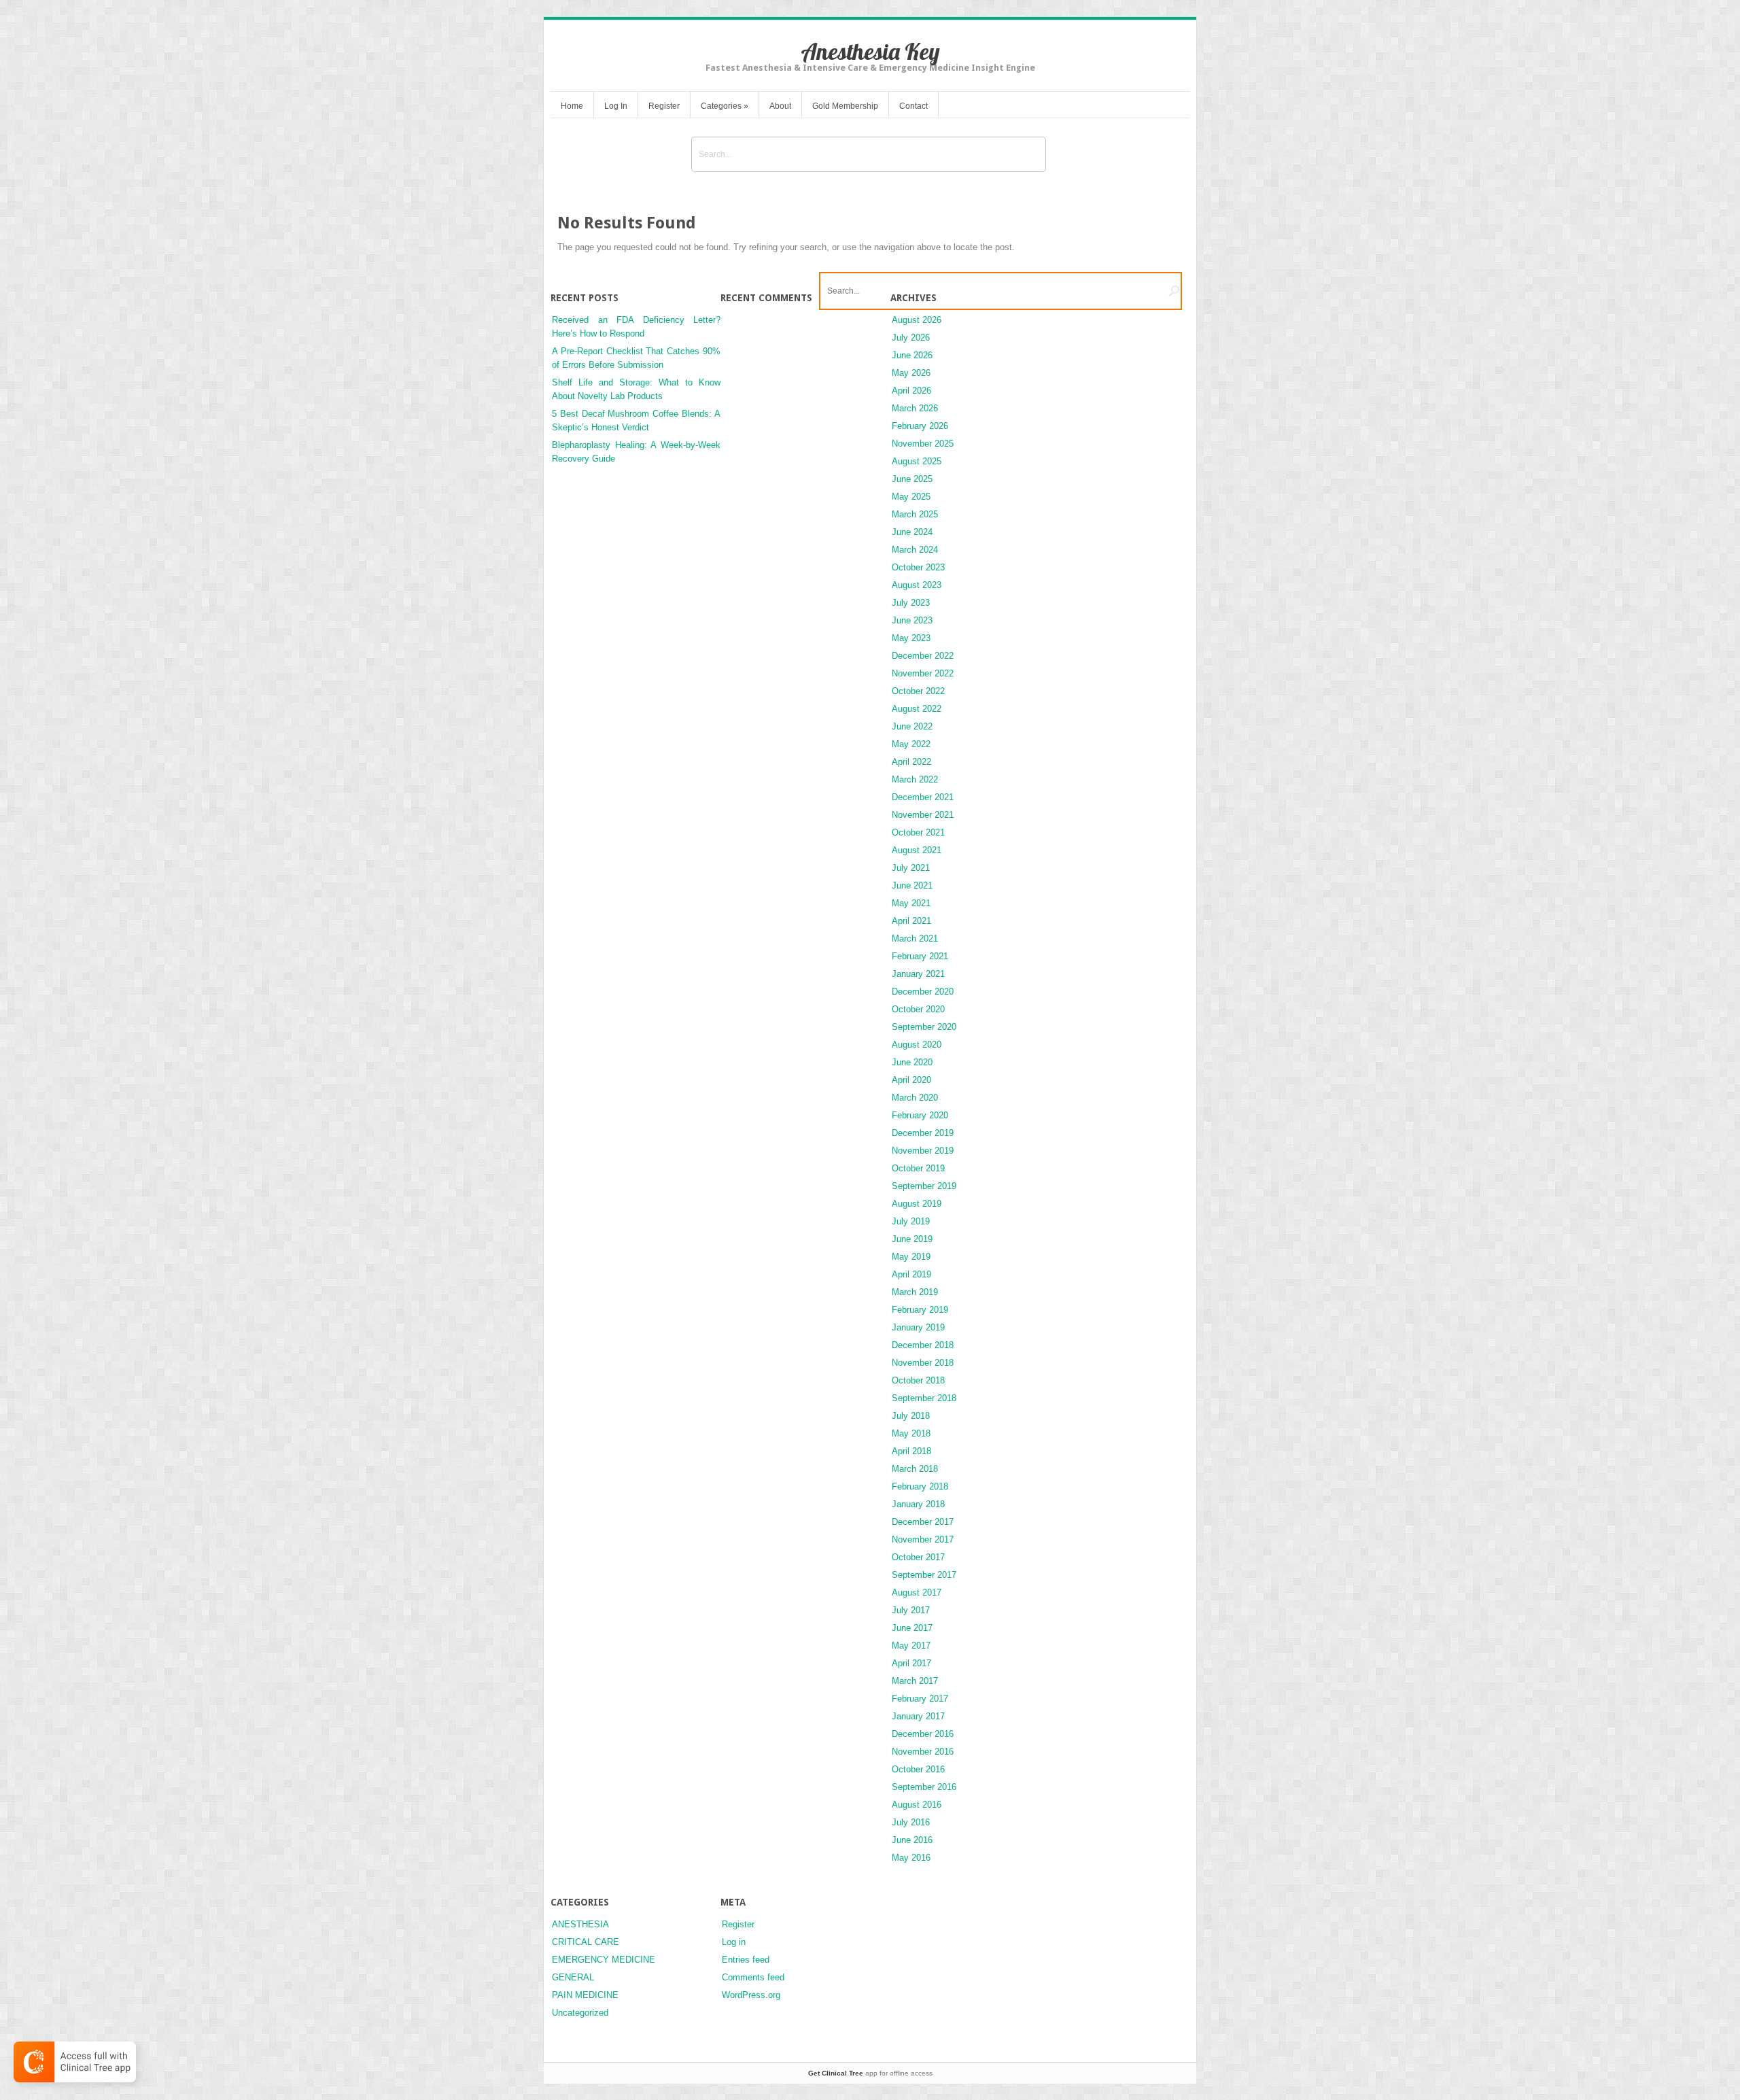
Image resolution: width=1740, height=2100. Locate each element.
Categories (725, 106)
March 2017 (915, 1681)
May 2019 (911, 1257)
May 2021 (911, 903)
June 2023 (912, 620)
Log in (734, 1942)
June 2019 (912, 1239)
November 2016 (923, 1752)
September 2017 (924, 1575)
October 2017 (918, 1557)
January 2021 (918, 974)
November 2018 (923, 1363)
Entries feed (746, 1960)
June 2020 (912, 1062)
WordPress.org (751, 1995)
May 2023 (911, 638)
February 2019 (920, 1310)
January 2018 (918, 1504)
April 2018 (911, 1451)
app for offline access (870, 2073)
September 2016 (924, 1787)
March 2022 (915, 779)
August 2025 (917, 461)
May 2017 (911, 1646)
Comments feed (753, 1977)
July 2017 (911, 1610)
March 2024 (915, 550)
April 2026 (911, 391)
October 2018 (918, 1380)
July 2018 (911, 1416)
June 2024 (912, 532)
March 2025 (915, 514)
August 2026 (917, 320)
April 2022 (911, 762)
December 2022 (923, 656)
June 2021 (912, 885)
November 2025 (923, 444)
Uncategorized (580, 2013)
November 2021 (923, 815)
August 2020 (917, 1045)
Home (572, 106)
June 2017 (912, 1628)
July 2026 (911, 338)
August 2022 (917, 709)
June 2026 (912, 355)
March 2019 (915, 1292)
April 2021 (911, 921)
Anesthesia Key (870, 51)
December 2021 (923, 797)
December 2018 (923, 1345)
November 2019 (923, 1151)
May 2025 (911, 497)
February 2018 (920, 1486)
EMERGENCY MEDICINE (604, 1960)
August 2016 (917, 1805)
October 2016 (918, 1769)
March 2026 (915, 408)
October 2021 (918, 832)
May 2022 (911, 744)
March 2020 (915, 1098)
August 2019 (917, 1204)
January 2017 (918, 1716)
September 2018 (924, 1398)
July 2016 (911, 1822)
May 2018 (911, 1433)
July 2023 (911, 603)
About (780, 106)
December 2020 (923, 992)
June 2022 (912, 726)
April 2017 (911, 1663)
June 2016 (912, 1840)
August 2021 (917, 850)
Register (664, 106)
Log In (616, 106)
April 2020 (911, 1080)
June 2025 (912, 479)
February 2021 (920, 956)
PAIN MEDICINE (585, 1995)
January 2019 (918, 1327)
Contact (913, 106)
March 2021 (915, 939)
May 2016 (911, 1858)
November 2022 (923, 673)
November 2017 (923, 1539)
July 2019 (911, 1221)
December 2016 (923, 1734)
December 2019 (923, 1133)
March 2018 (915, 1469)
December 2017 (923, 1522)
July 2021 (911, 868)
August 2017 (917, 1593)
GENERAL (573, 1977)
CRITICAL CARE (586, 1942)
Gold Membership (845, 106)
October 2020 (918, 1009)
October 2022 (918, 691)
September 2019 (924, 1186)
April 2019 (911, 1274)
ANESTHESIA (580, 1924)
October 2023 (918, 567)
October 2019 (918, 1168)
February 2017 (920, 1699)
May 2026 (911, 373)
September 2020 (924, 1027)
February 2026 (920, 426)
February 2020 (920, 1115)
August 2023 (917, 585)
